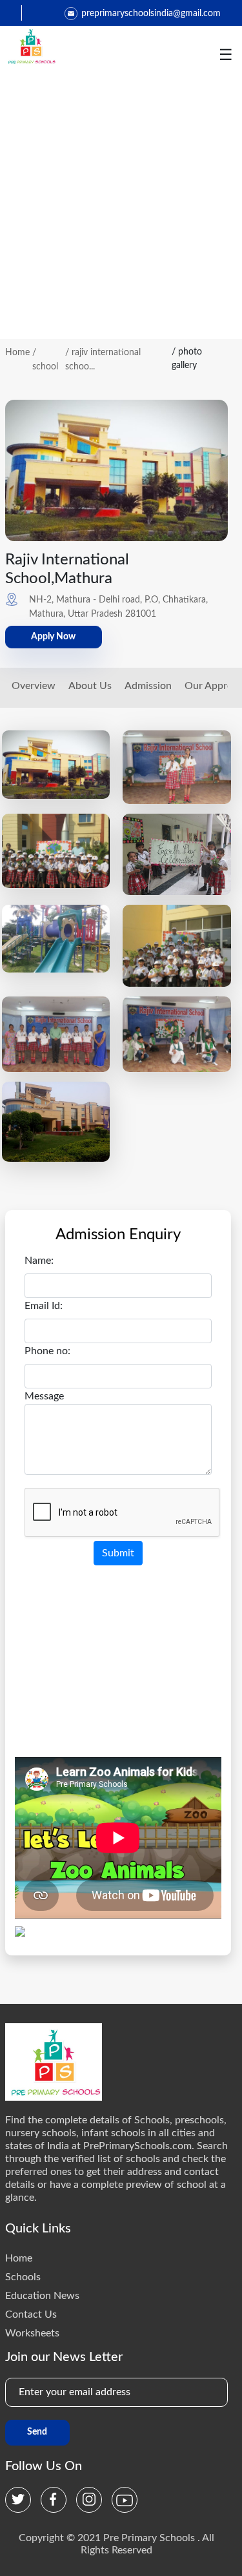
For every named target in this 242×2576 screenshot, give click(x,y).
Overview (34, 686)
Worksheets (32, 2333)
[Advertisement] (121, 211)
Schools (23, 2277)
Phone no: (47, 1351)
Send (37, 2432)
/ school (45, 360)
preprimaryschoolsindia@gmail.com (151, 14)
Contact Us (31, 2314)
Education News (42, 2296)
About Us (90, 686)
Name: (39, 1261)
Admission (148, 686)
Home (17, 353)
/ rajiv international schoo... (103, 360)
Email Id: (44, 1306)
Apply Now (53, 637)
